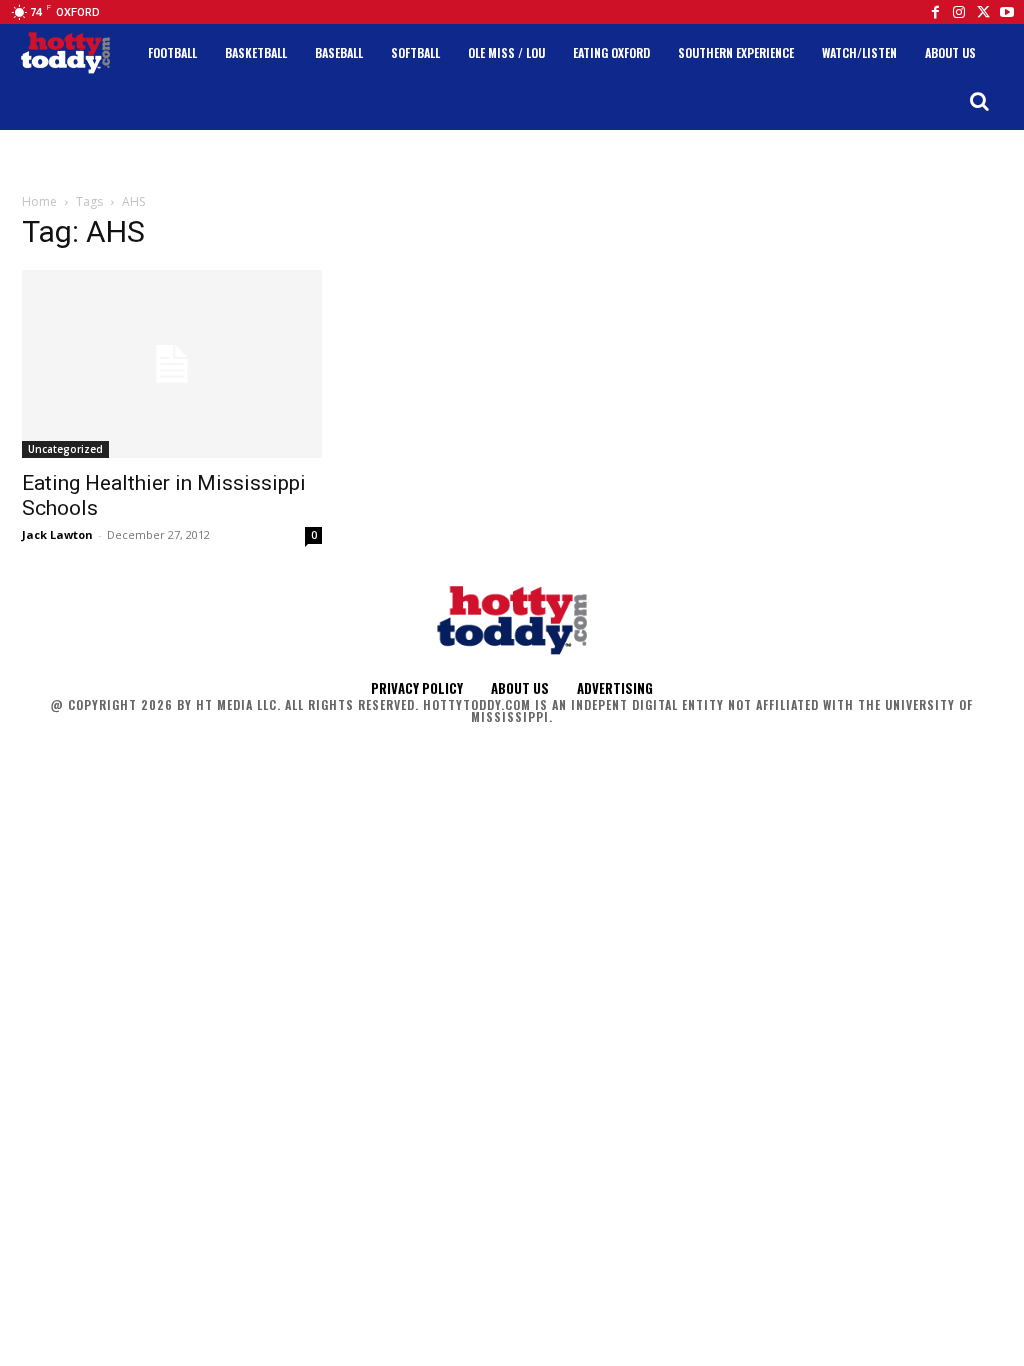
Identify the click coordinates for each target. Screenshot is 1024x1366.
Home (39, 201)
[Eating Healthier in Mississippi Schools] (172, 364)
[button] (979, 101)
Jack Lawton (57, 534)
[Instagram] (959, 12)
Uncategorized (65, 449)
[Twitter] (983, 12)
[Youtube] (1007, 12)
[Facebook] (935, 12)
